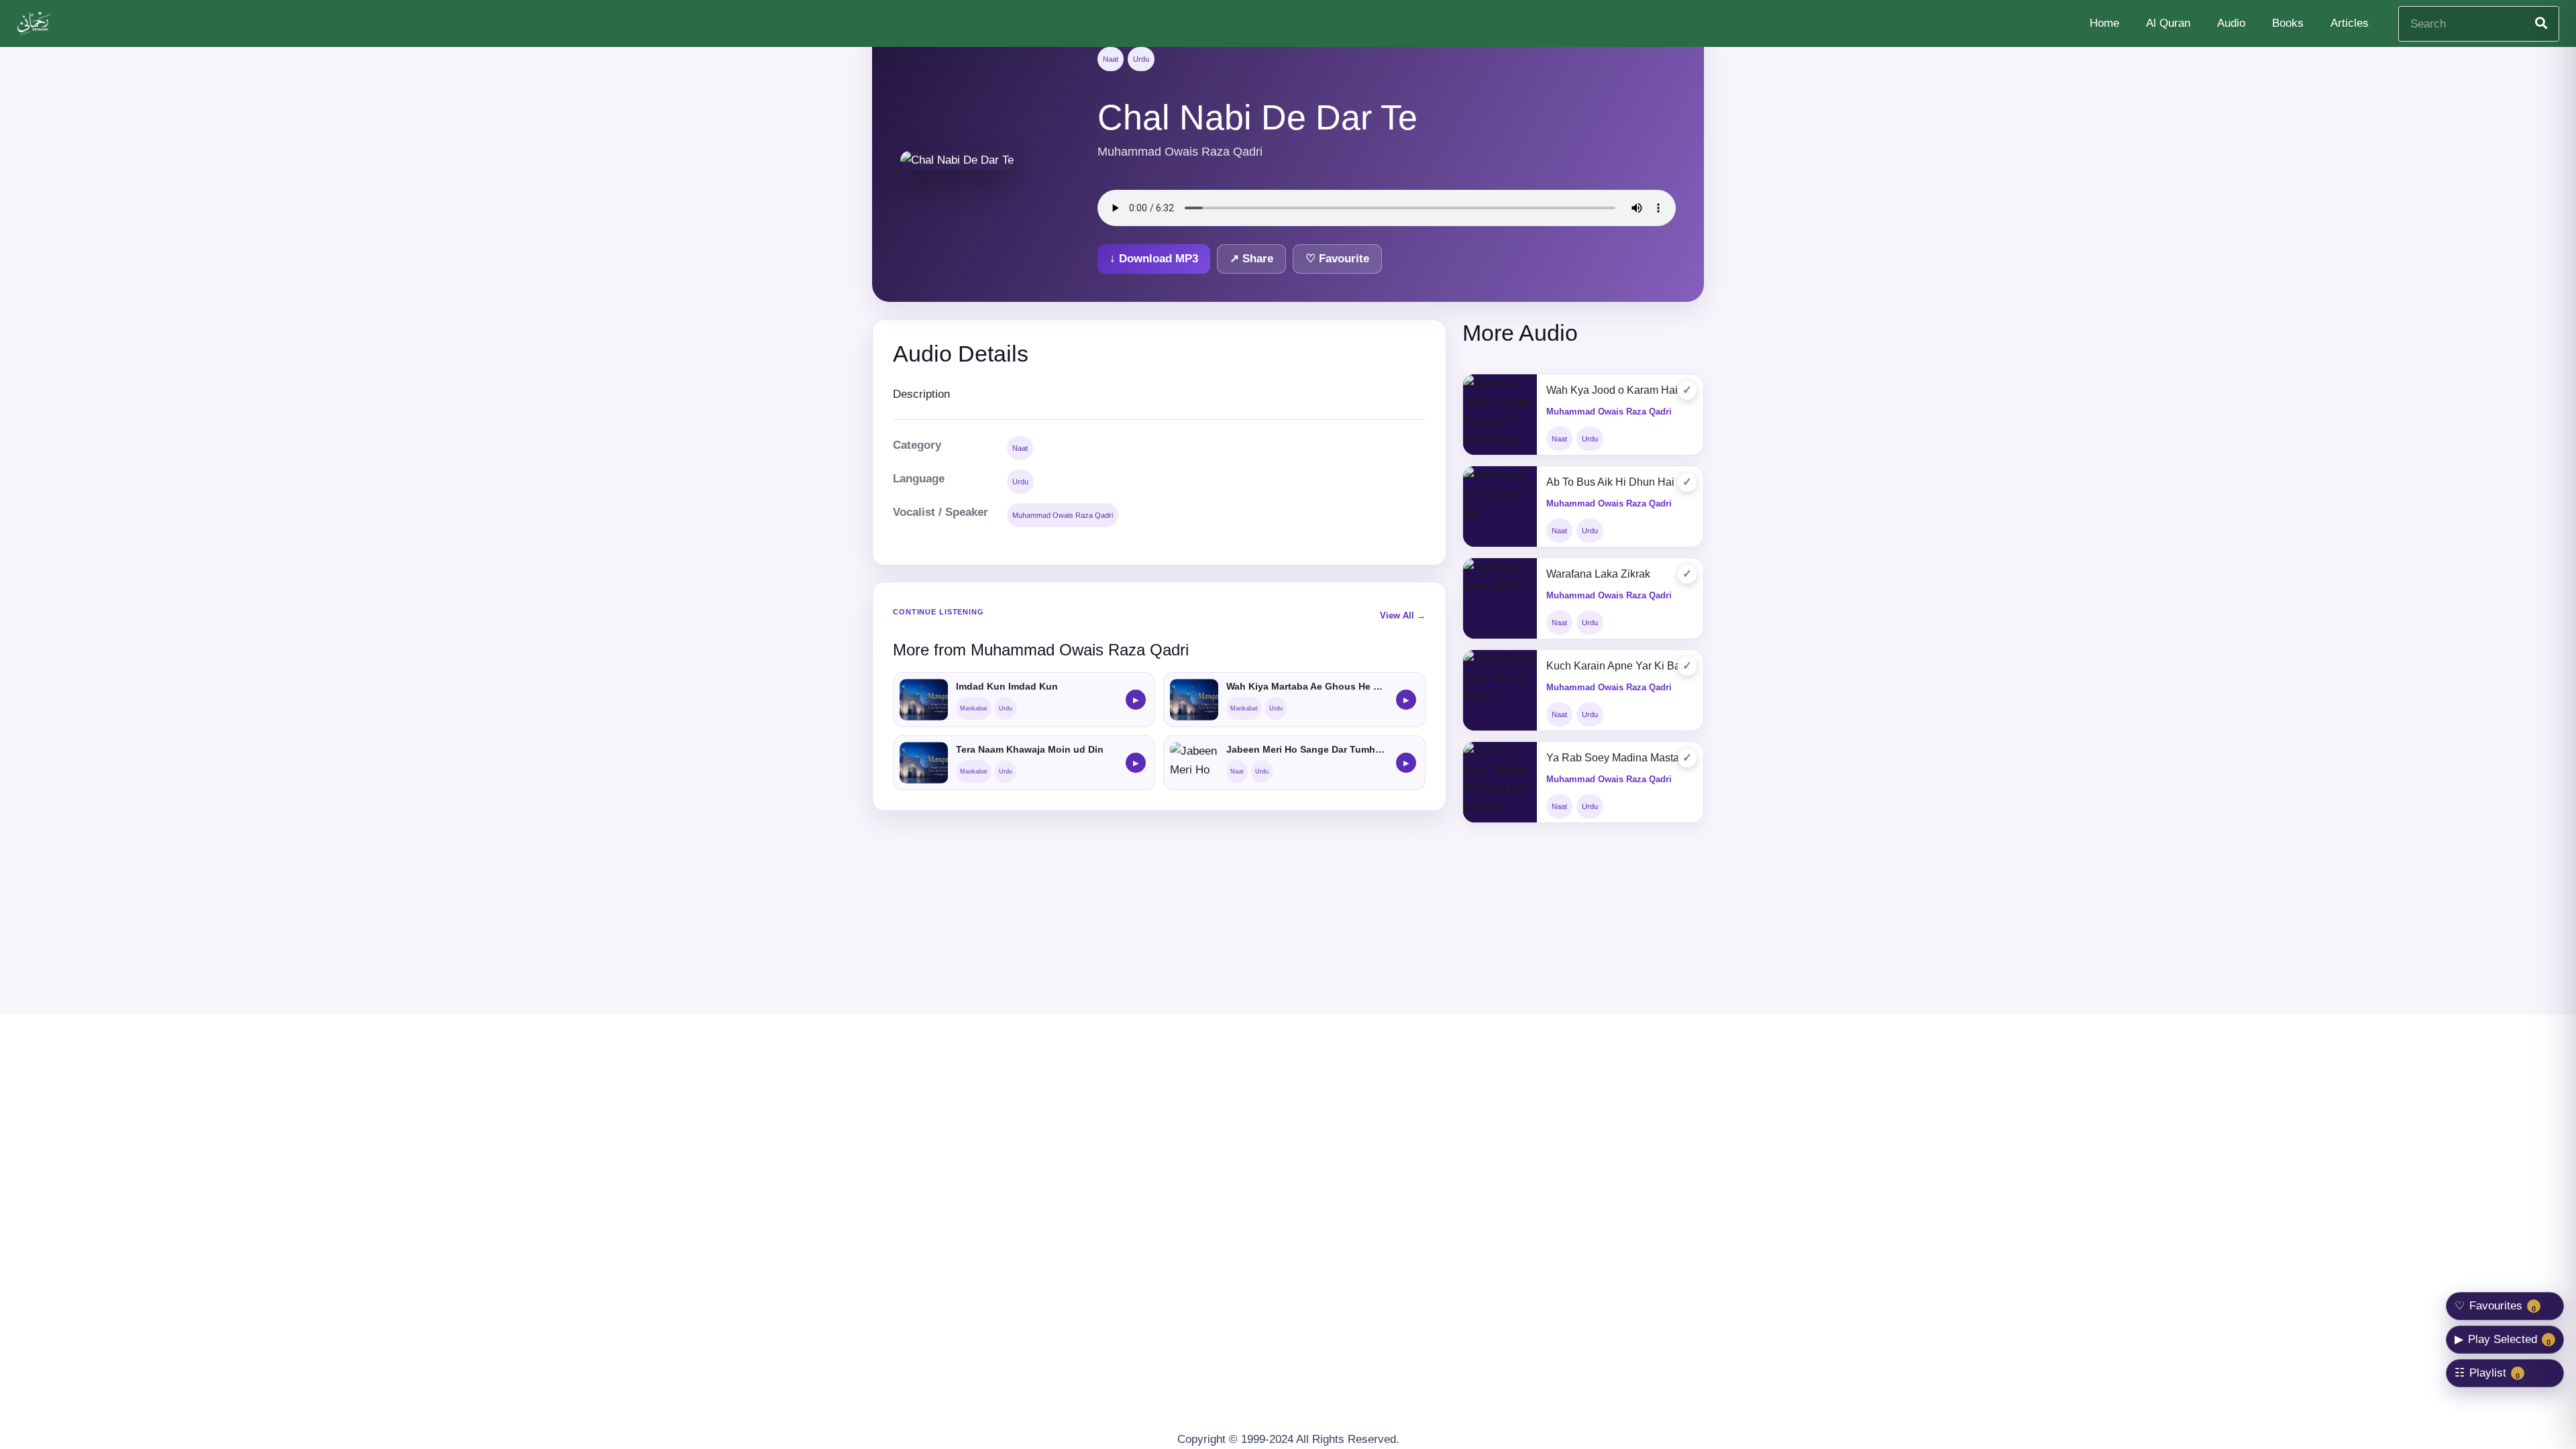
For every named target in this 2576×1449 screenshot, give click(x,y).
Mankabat (974, 708)
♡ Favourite (1337, 259)
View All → (1403, 615)
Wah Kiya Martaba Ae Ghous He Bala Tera (1307, 686)
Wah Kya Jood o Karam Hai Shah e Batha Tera (1620, 390)
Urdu (1141, 59)
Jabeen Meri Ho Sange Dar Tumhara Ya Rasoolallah (1307, 749)
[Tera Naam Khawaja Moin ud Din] (924, 763)
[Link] (36, 24)
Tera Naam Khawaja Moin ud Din (1030, 749)
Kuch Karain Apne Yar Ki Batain (1620, 666)
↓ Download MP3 (1154, 259)
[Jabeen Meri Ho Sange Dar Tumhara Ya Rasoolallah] (1194, 763)
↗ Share (1251, 259)
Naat (1111, 59)
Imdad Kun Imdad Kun (1007, 686)
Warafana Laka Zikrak (1598, 574)
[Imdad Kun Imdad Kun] (924, 700)
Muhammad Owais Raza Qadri (1063, 515)
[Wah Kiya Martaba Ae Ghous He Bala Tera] (1194, 700)
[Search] (2541, 23)
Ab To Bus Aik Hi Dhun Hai (1610, 482)
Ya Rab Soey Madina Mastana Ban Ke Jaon (1620, 758)
